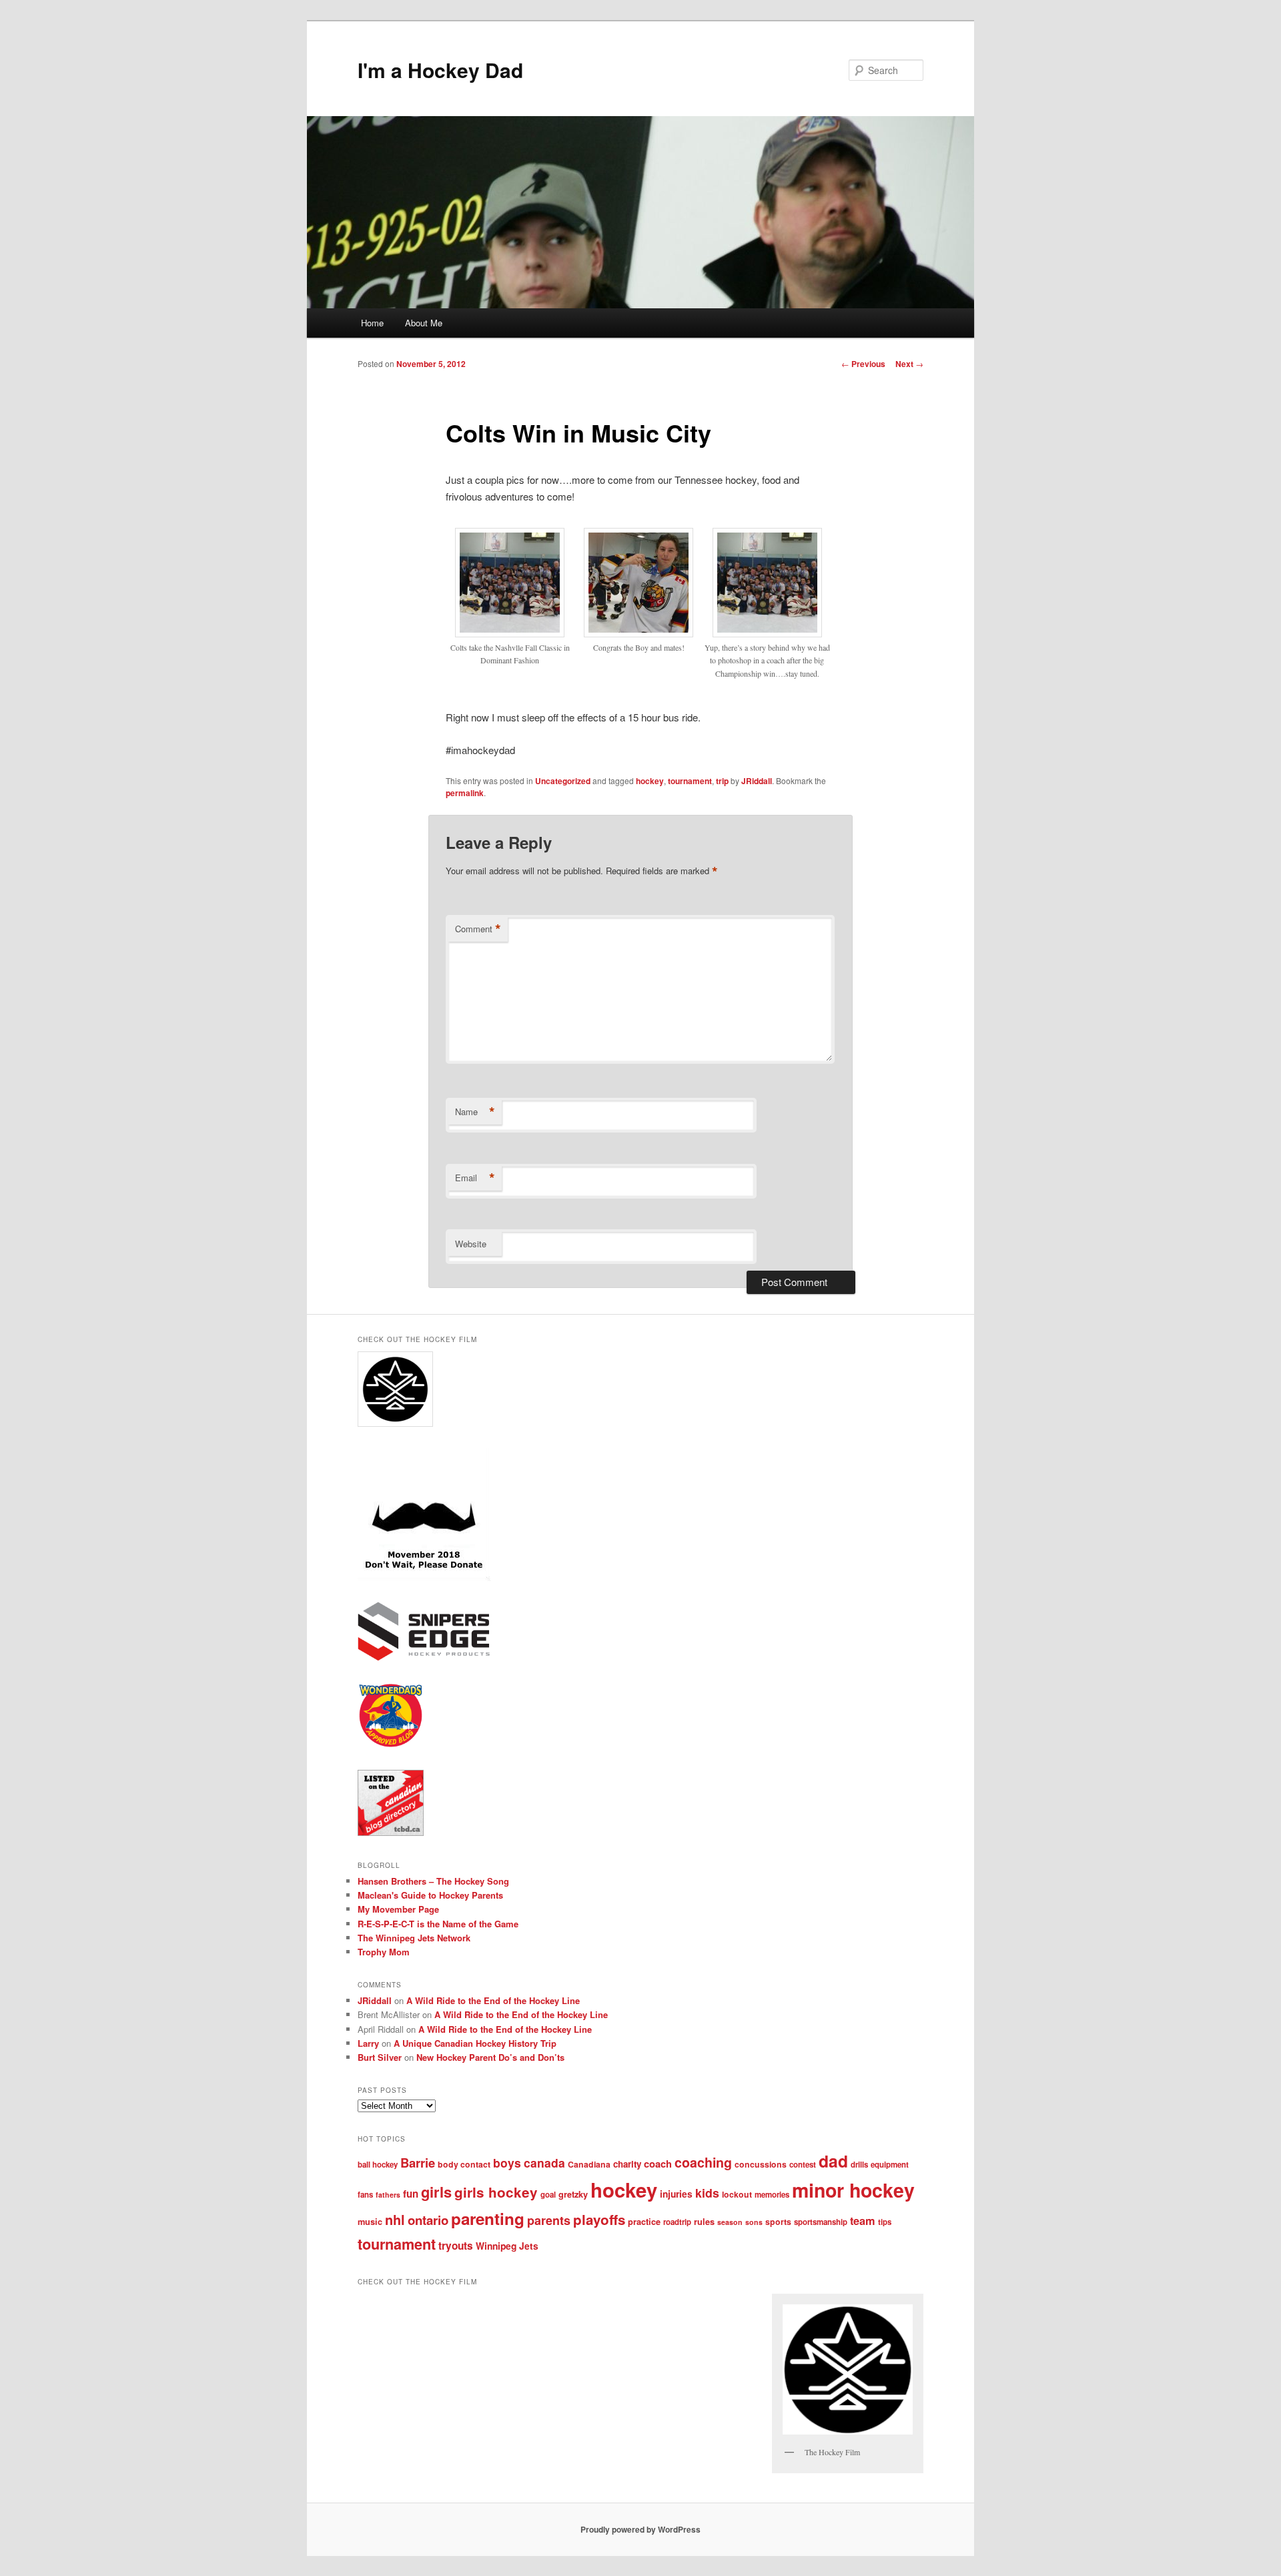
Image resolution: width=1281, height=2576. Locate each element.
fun (411, 2194)
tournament (690, 781)
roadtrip (677, 2222)
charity (627, 2164)
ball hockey (378, 2165)
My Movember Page (398, 1909)
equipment (890, 2165)
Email (475, 1178)
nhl (395, 2220)
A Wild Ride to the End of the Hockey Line (493, 2000)
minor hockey (853, 2190)
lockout (737, 2194)
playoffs (599, 2219)
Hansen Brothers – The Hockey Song (433, 1881)
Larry (368, 2043)
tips (885, 2222)
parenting (488, 2218)
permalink (465, 793)
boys (507, 2163)
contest (803, 2165)
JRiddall (757, 781)
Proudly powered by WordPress (640, 2529)
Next (909, 364)
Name (475, 1112)
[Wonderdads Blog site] (391, 1745)
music (370, 2222)
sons (754, 2222)
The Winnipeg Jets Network (414, 1938)
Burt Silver (380, 2057)
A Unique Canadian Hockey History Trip (475, 2043)
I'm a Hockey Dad (440, 70)
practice (644, 2222)
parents (549, 2220)
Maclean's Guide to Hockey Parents (430, 1895)
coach (658, 2164)
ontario (428, 2220)
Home (372, 323)
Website (471, 1244)
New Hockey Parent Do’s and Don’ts (490, 2057)
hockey (650, 781)
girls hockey (496, 2192)
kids (707, 2193)
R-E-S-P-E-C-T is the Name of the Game (438, 1924)
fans (365, 2195)
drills (859, 2165)
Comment (478, 929)
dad (833, 2161)
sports (778, 2222)
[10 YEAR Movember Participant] (424, 1578)
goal (548, 2195)
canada (544, 2163)
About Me (424, 323)
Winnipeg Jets (507, 2246)
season (730, 2222)
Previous (863, 364)
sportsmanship (821, 2222)
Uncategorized (563, 781)
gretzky (573, 2194)
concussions (761, 2164)
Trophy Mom (384, 1952)
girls (436, 2192)
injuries (676, 2194)
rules (704, 2222)
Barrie (418, 2163)
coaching (703, 2162)
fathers (388, 2195)
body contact (464, 2164)
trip (722, 781)
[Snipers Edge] (424, 1658)
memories (772, 2195)
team (863, 2221)
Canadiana (589, 2164)
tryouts (456, 2246)
